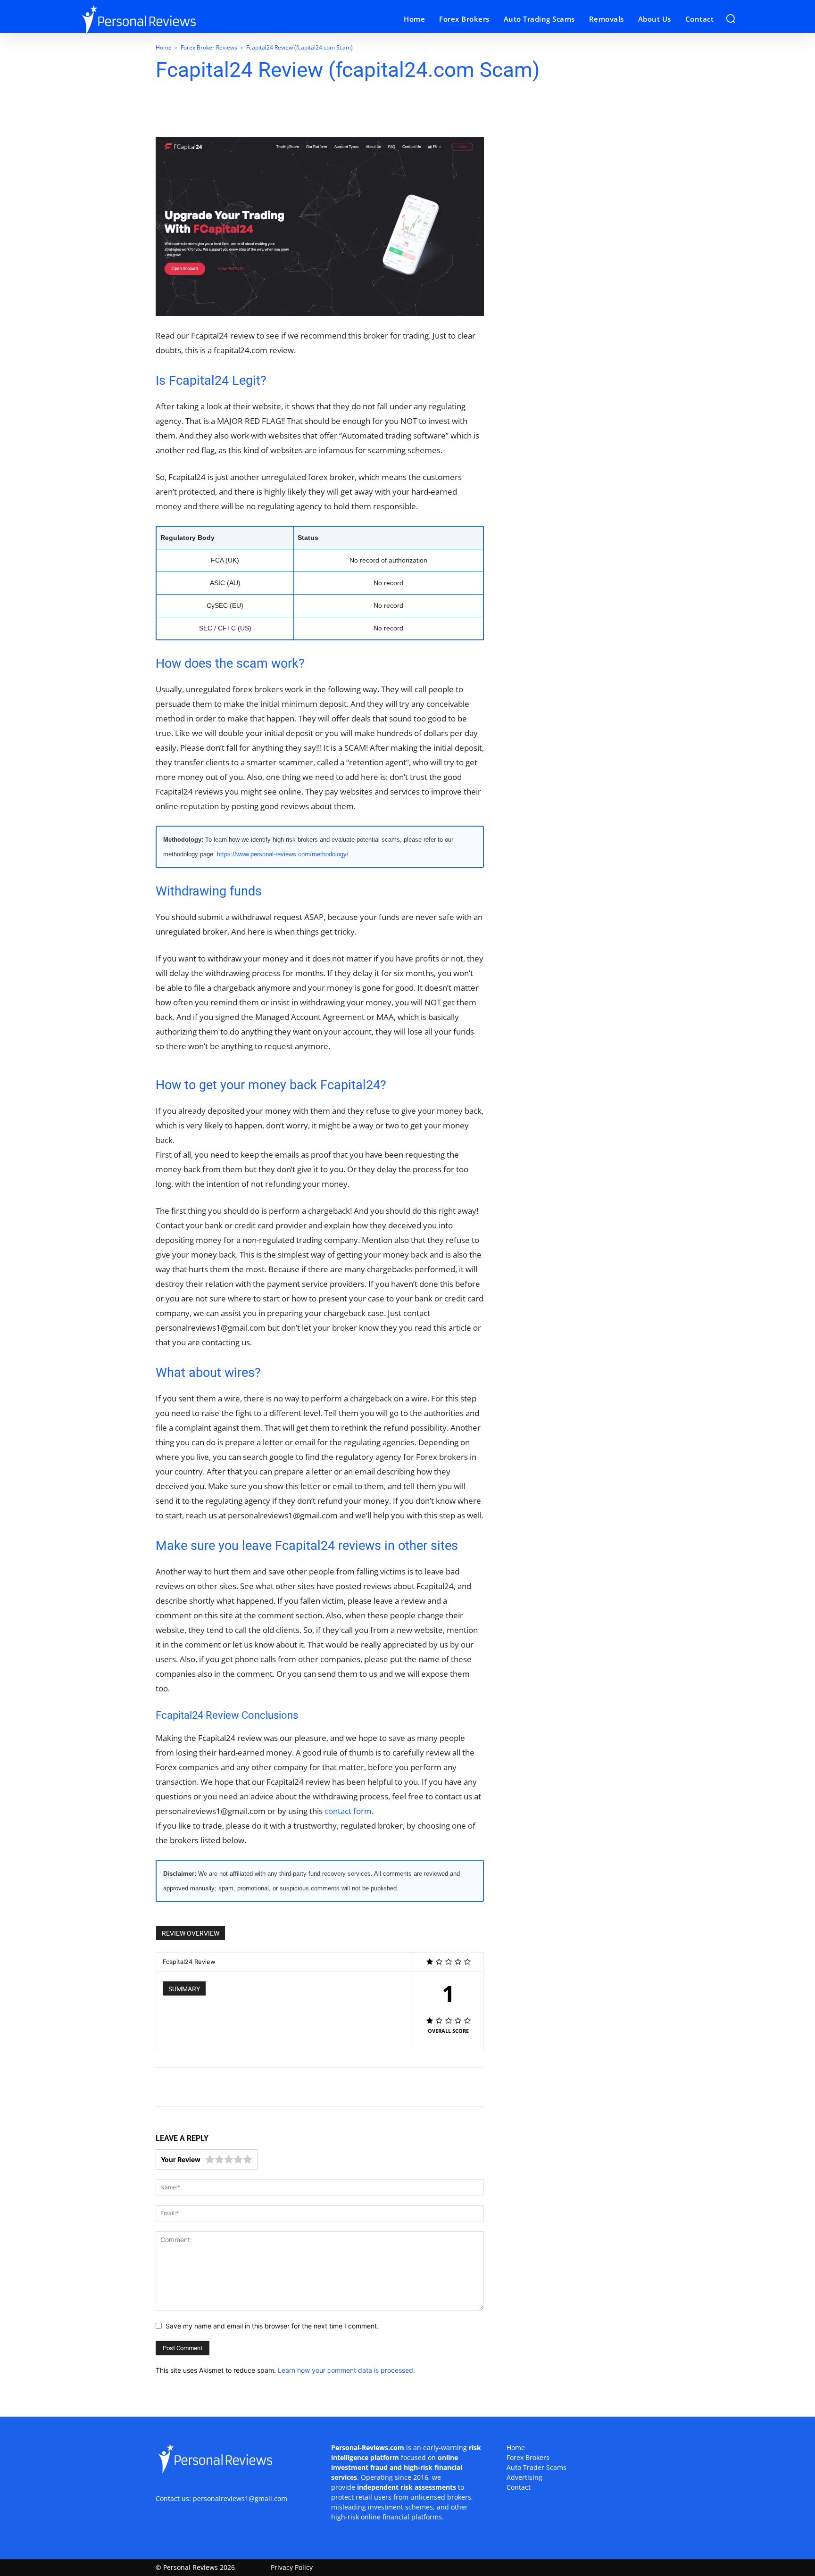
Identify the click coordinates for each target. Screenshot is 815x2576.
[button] (731, 18)
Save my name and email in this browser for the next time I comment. (272, 2326)
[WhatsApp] (222, 110)
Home (164, 47)
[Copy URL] (309, 110)
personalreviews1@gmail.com (240, 2498)
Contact (519, 2487)
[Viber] (287, 110)
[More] (331, 110)
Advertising (524, 2477)
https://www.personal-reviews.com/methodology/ (283, 854)
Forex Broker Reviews (209, 47)
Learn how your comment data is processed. (346, 2370)
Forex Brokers (528, 2457)
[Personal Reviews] (161, 19)
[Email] (244, 110)
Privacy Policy (292, 2567)
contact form (348, 1811)
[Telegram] (266, 110)
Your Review (181, 2159)
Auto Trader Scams (536, 2467)
